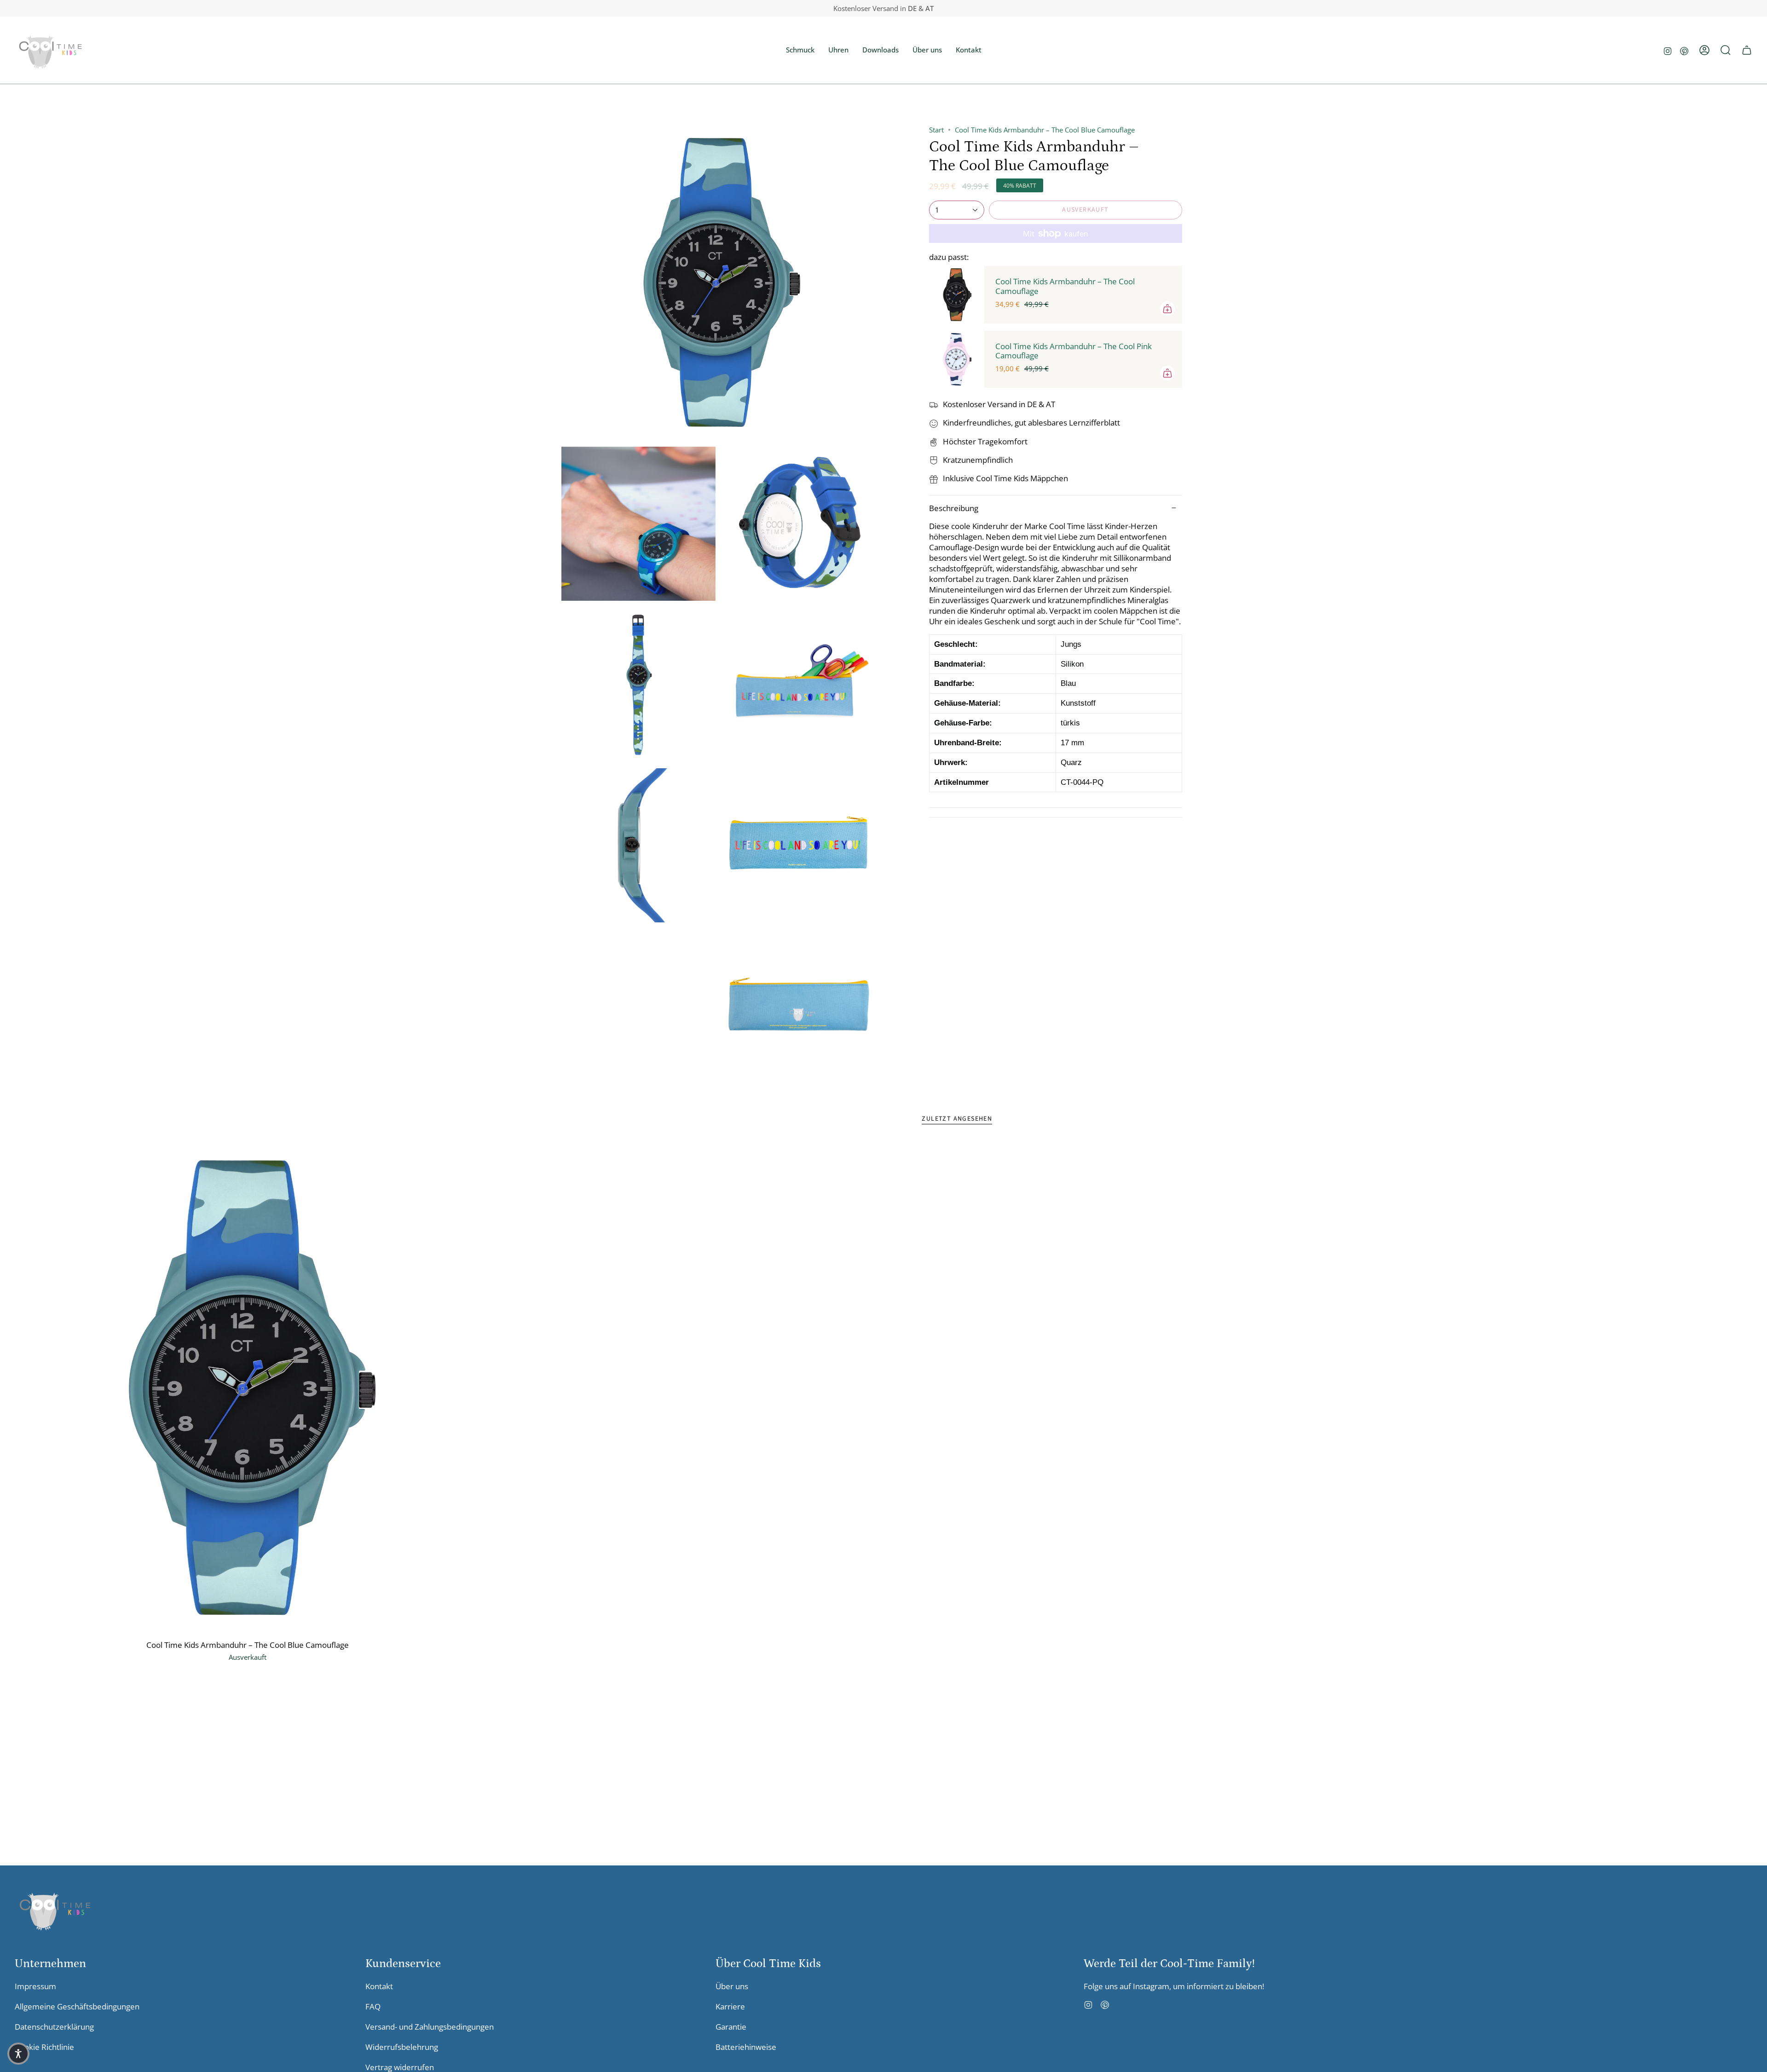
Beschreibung (954, 508)
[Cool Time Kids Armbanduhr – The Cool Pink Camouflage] (957, 359)
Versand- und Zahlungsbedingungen (430, 2027)
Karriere (730, 2006)
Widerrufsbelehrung (402, 2047)
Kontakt (379, 1986)
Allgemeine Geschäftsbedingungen (77, 2006)
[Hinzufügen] (1167, 309)
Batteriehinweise (746, 2047)
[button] (800, 50)
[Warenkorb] (1747, 50)
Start (936, 130)
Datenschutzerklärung (54, 2027)
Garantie (731, 2027)
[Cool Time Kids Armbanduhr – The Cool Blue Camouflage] (247, 1388)
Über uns (732, 1986)
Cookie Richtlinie (44, 2047)
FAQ (373, 2006)
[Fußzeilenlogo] (55, 1909)
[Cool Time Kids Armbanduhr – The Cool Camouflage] (957, 294)
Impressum (35, 1986)
